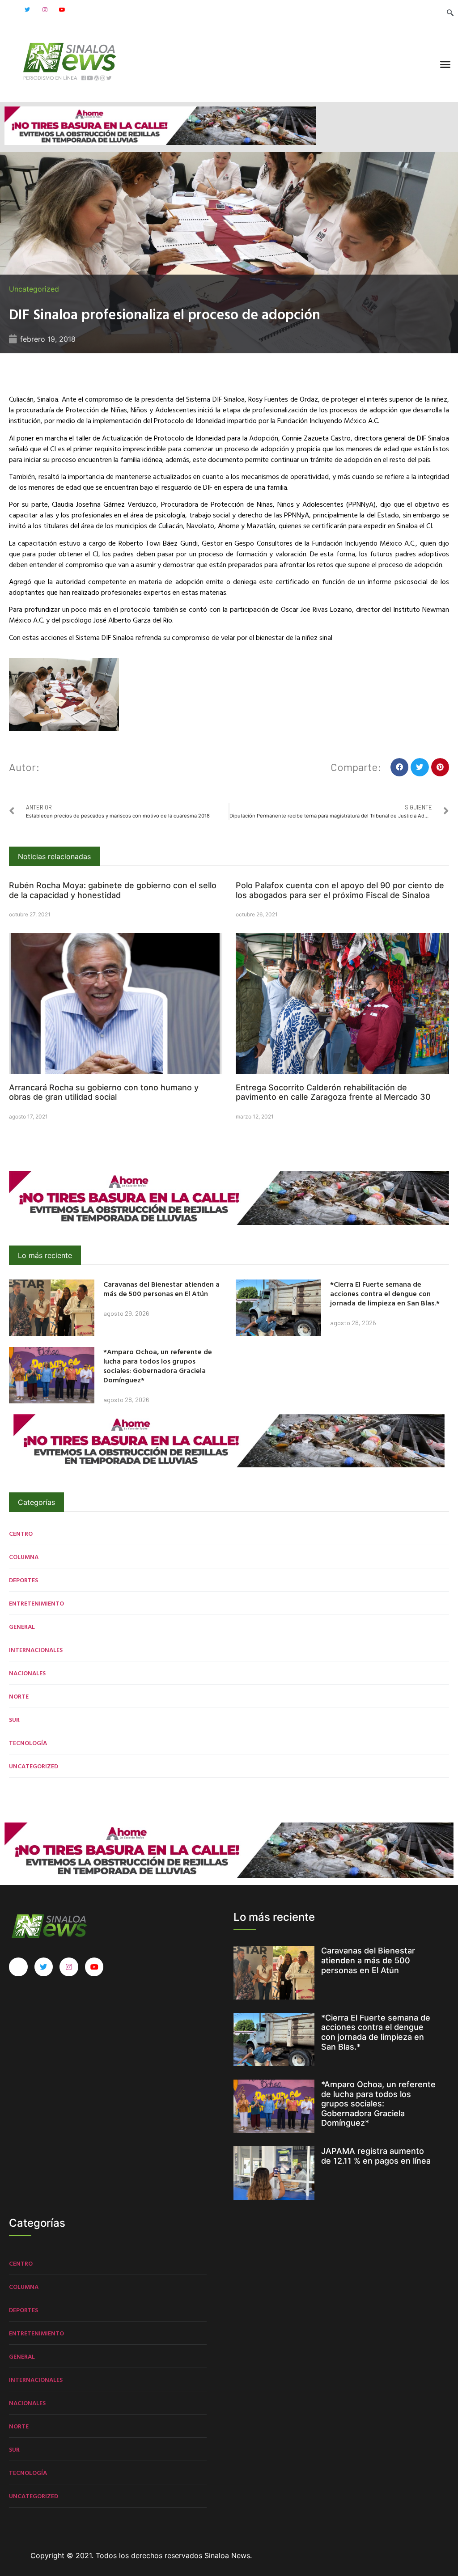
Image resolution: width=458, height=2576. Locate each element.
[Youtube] (62, 10)
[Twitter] (27, 10)
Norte (19, 1696)
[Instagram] (45, 10)
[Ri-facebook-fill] (10, 10)
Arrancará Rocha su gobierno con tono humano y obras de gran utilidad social (104, 1092)
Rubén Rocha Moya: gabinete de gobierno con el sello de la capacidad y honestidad (113, 890)
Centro (21, 1533)
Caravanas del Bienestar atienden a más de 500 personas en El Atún (161, 1289)
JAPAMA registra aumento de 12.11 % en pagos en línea (376, 2156)
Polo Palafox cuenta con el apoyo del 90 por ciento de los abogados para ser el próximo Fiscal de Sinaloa (340, 890)
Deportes (23, 1580)
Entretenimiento (36, 1603)
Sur (14, 1719)
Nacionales (27, 1673)
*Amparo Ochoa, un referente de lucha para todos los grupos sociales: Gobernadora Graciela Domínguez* (158, 1365)
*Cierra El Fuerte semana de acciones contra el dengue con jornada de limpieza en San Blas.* (385, 1293)
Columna (24, 1557)
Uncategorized (34, 289)
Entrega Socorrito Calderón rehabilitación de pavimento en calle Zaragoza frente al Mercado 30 (333, 1092)
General (22, 1626)
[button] (445, 64)
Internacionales (36, 1650)
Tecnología (28, 1743)
